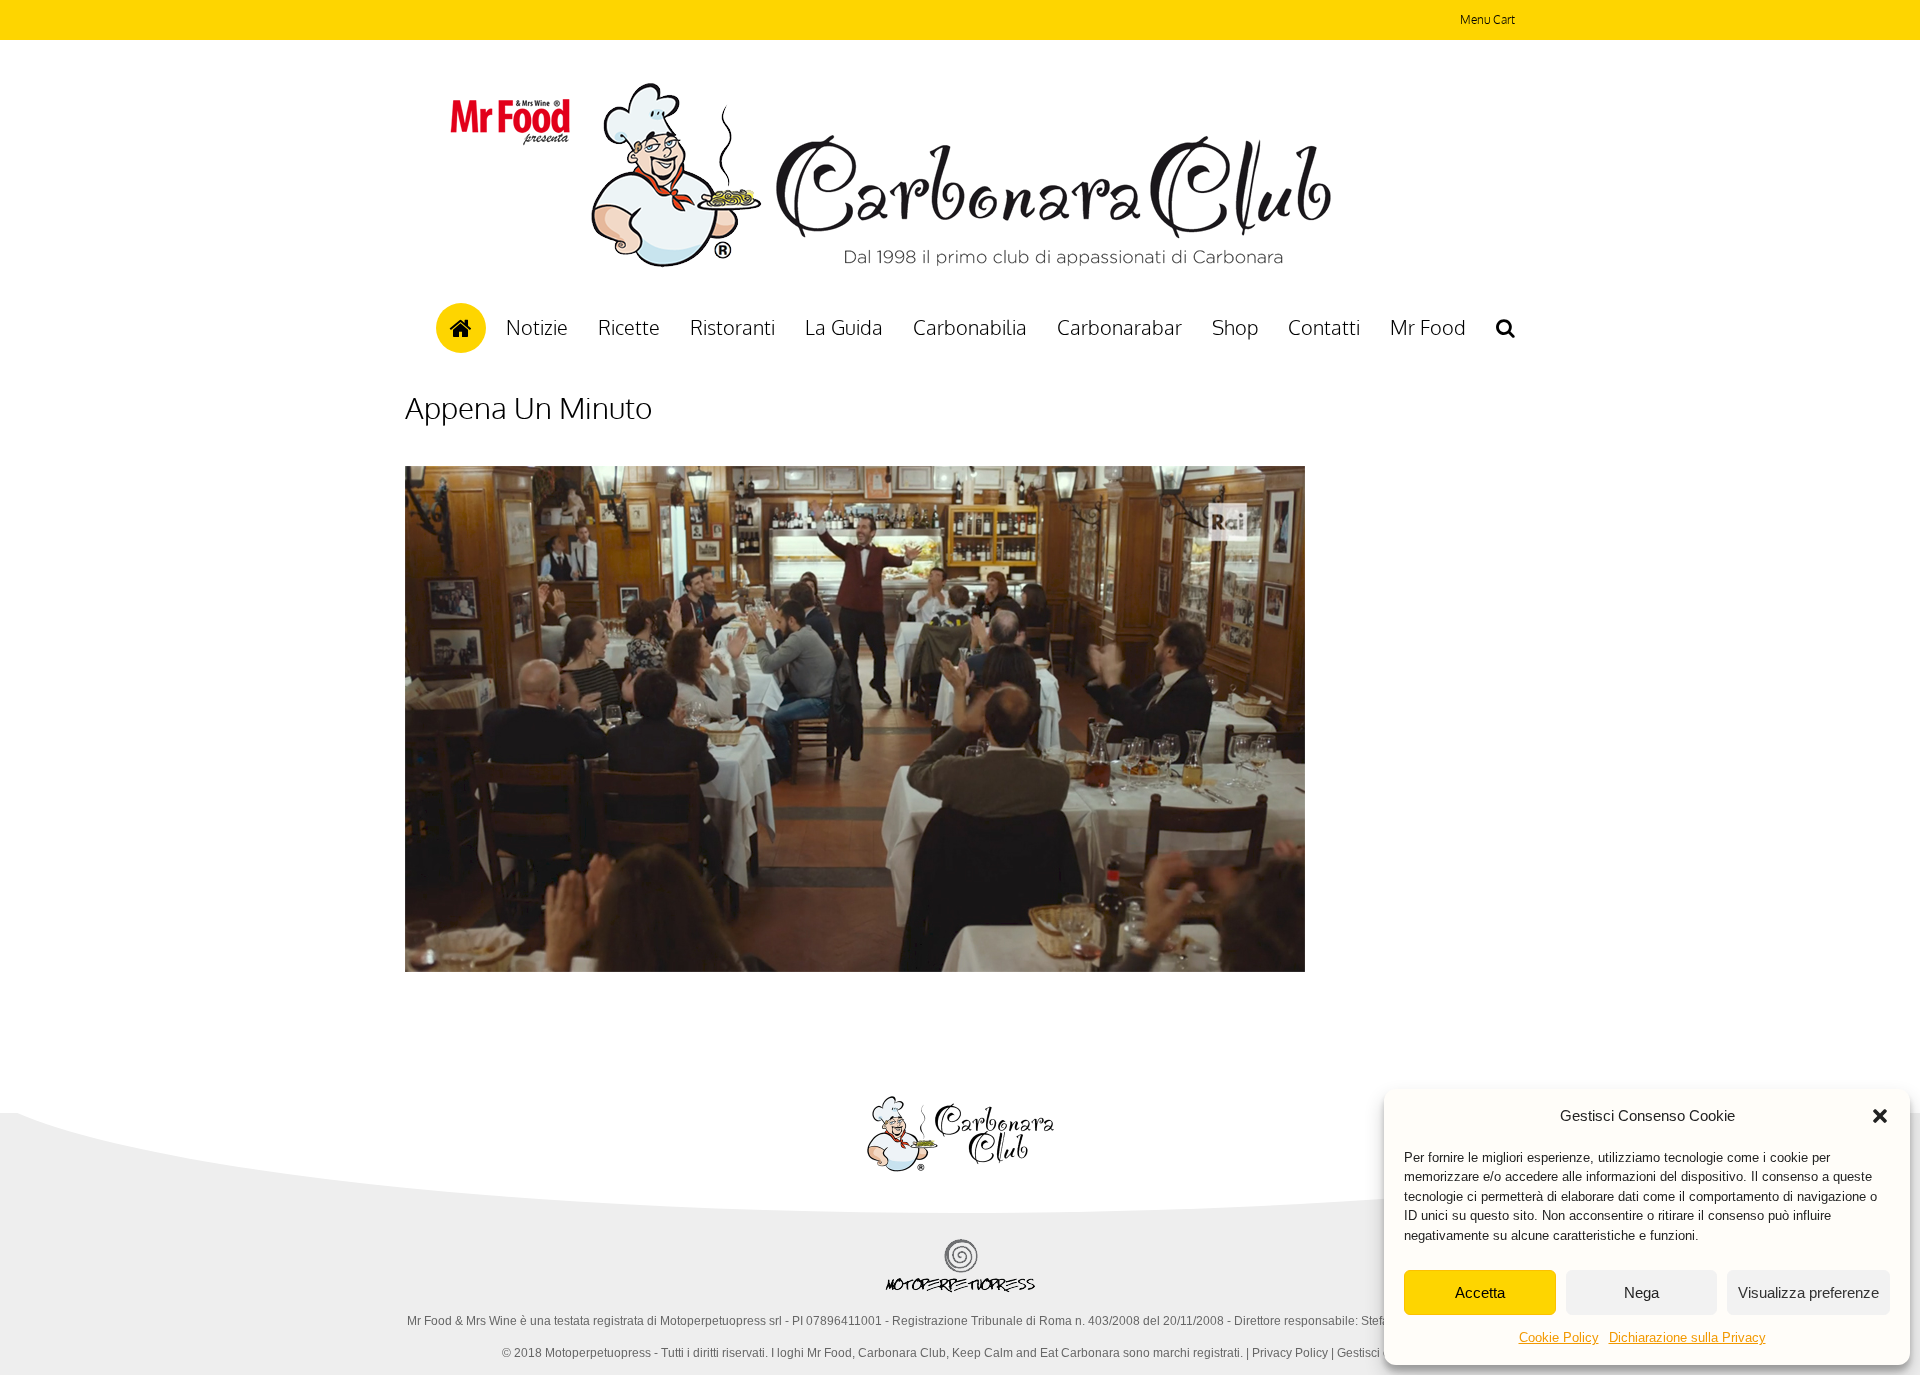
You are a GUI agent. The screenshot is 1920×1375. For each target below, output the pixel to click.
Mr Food (1428, 327)
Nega (1641, 1292)
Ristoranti (732, 327)
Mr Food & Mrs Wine (462, 1321)
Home (461, 328)
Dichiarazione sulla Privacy (1687, 1337)
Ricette (629, 327)
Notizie (537, 327)
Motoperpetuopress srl (721, 1321)
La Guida (844, 327)
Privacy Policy (1290, 1353)
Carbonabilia (970, 327)
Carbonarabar (1119, 327)
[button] (1880, 1116)
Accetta (1480, 1292)
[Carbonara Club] (960, 264)
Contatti (1324, 327)
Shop (1235, 327)
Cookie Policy (1559, 1337)
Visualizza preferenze (1808, 1292)
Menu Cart (1487, 19)
